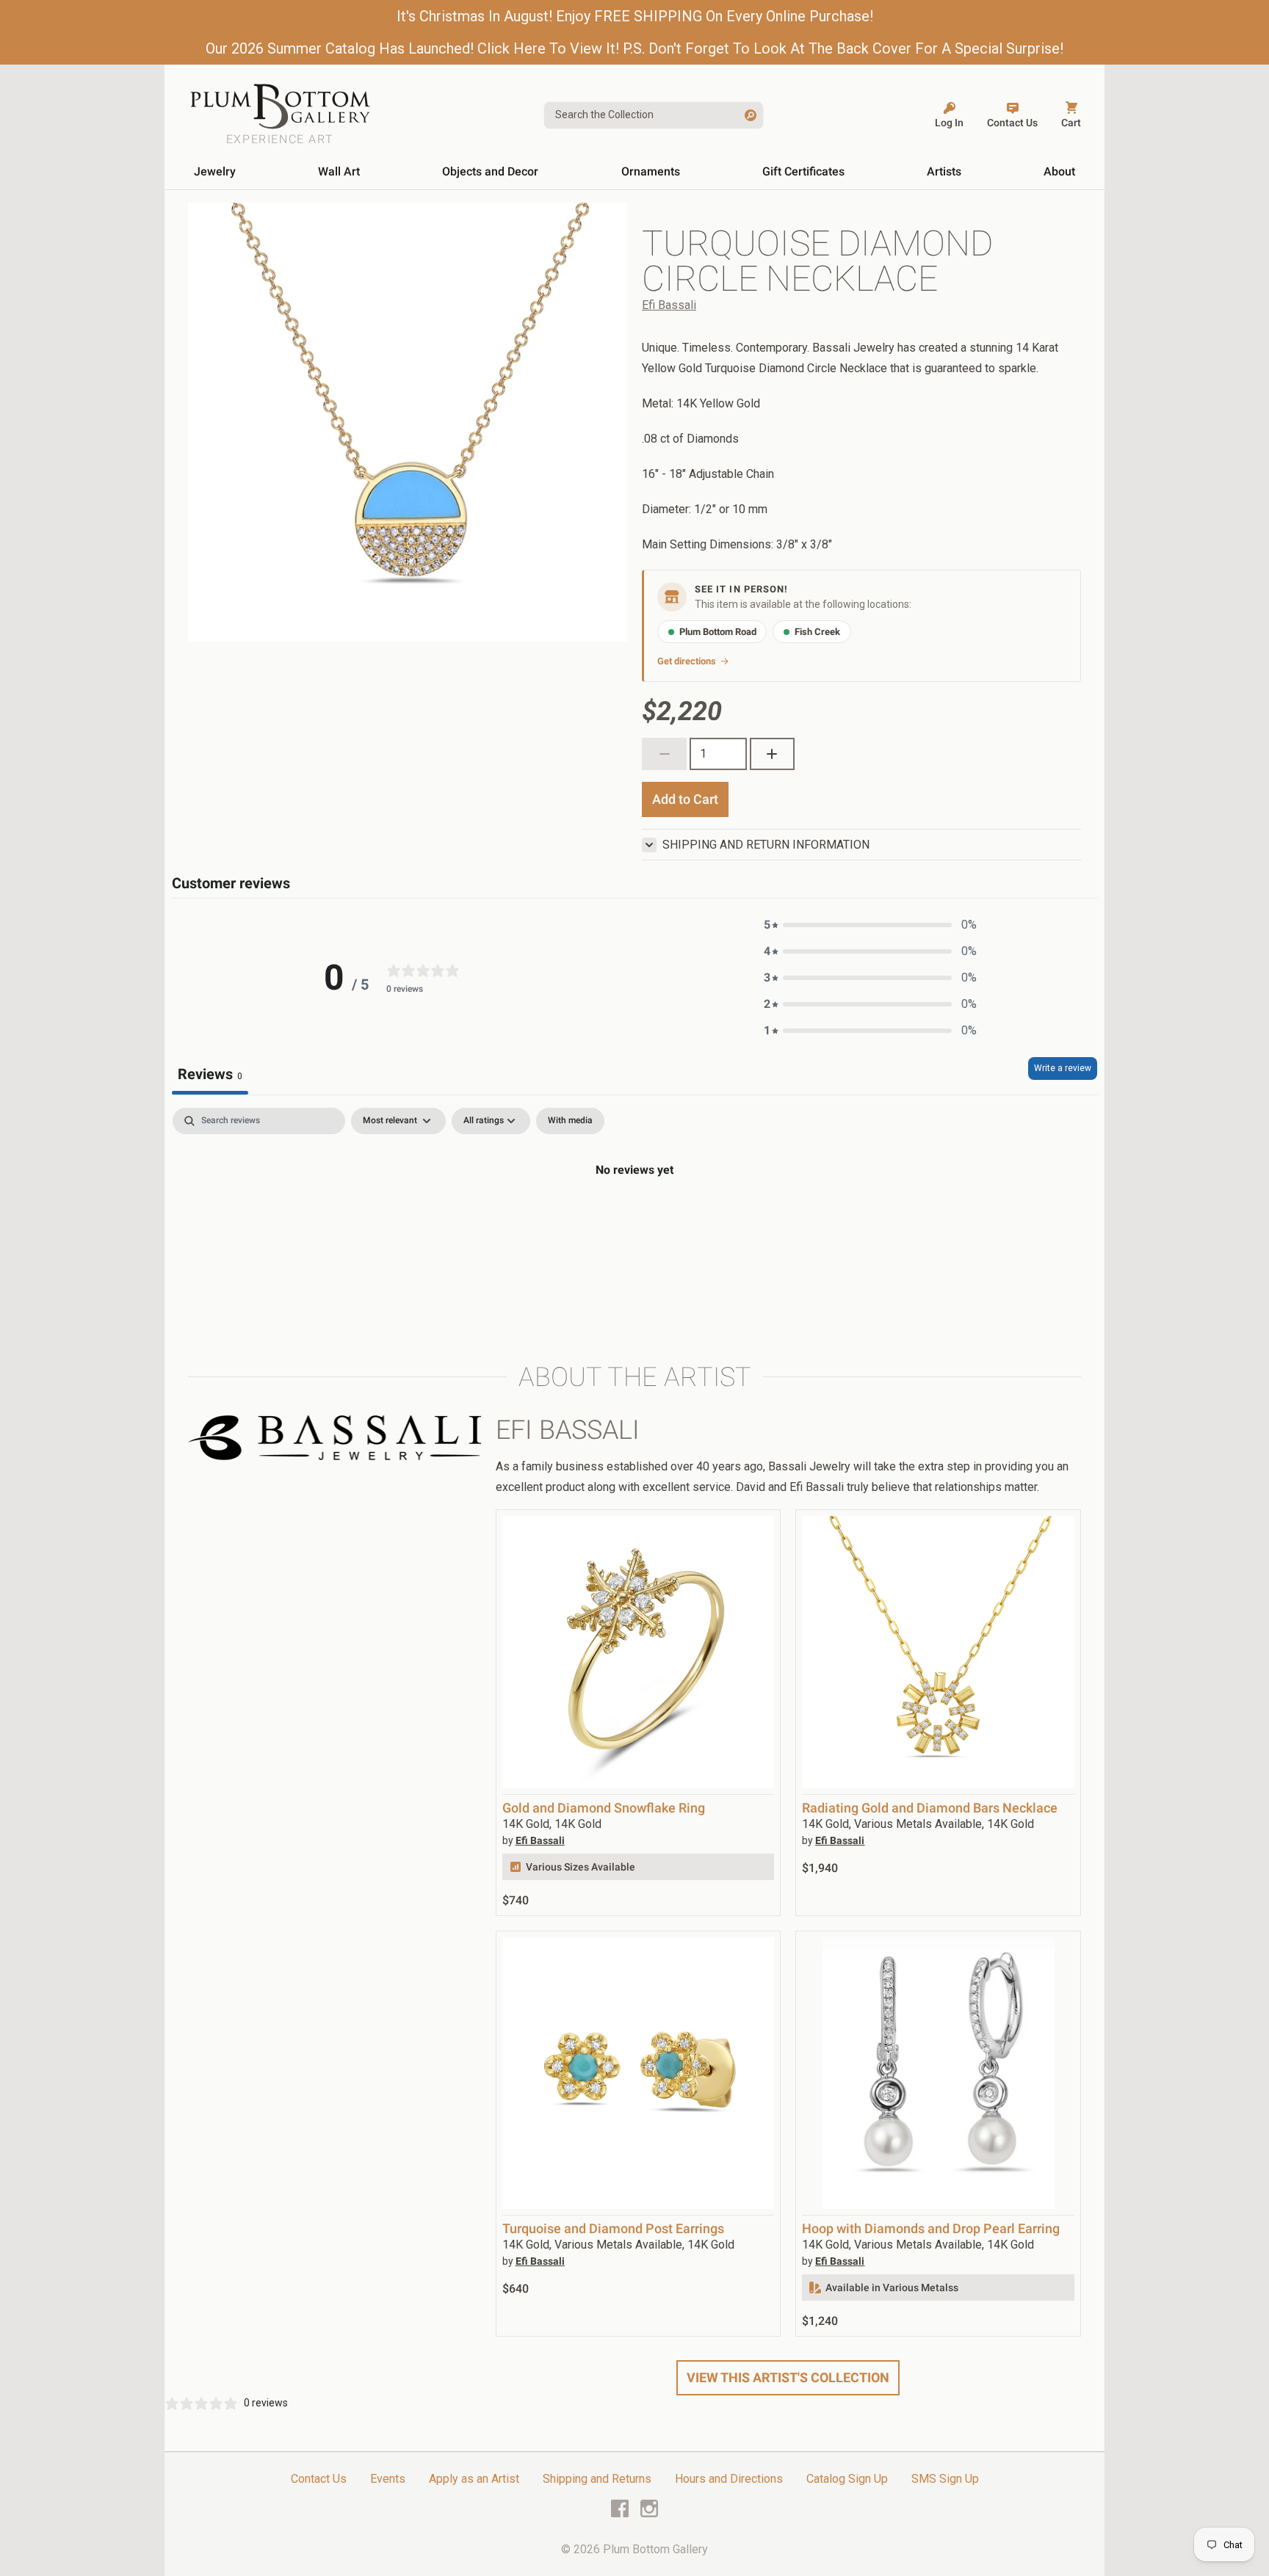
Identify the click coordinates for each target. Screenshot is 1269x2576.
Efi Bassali (669, 305)
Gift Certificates (803, 171)
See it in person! (741, 589)
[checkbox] (570, 1121)
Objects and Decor (490, 171)
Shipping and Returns (597, 2479)
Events (388, 2479)
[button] (870, 925)
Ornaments (651, 171)
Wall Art (339, 171)
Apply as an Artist (474, 2479)
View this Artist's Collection (788, 2377)
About (1059, 171)
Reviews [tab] (210, 1074)
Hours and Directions (729, 2479)
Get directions (687, 661)
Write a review (1063, 1068)
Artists (944, 171)
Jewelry (215, 171)
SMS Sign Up (945, 2479)
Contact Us (319, 2479)
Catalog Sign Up (847, 2479)
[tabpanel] (634, 1219)
